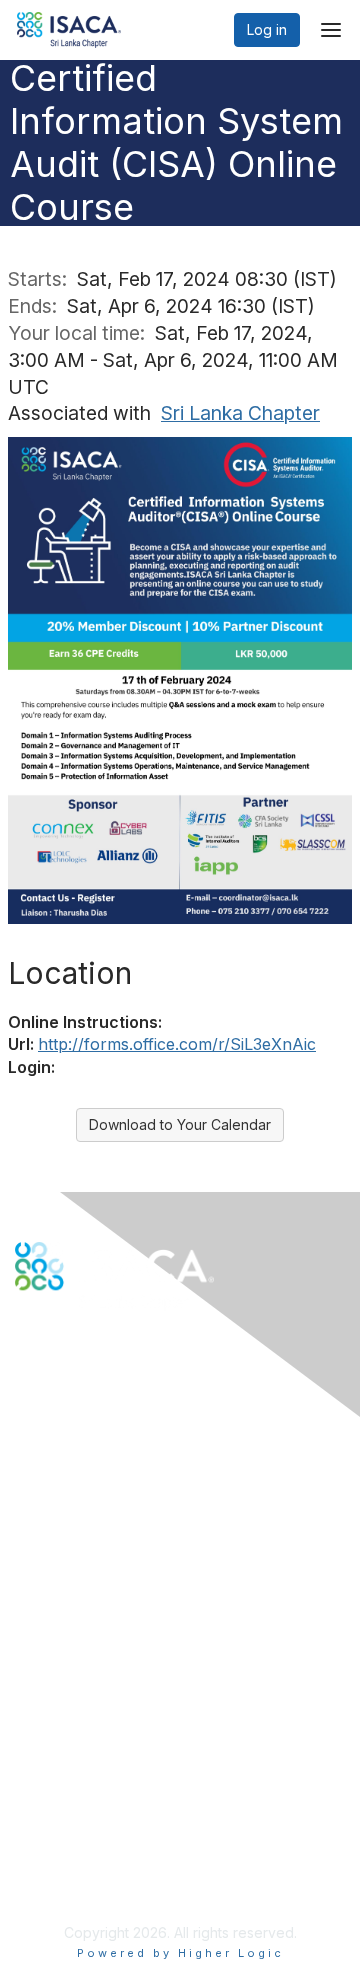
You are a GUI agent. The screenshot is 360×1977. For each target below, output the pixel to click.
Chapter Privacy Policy (90, 1882)
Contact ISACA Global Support (116, 1504)
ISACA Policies (62, 1813)
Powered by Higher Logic (180, 1953)
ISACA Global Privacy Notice (108, 1853)
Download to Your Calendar (180, 1124)
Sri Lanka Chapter (240, 413)
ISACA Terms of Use (81, 1833)
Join (29, 1619)
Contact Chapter (69, 1474)
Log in (267, 29)
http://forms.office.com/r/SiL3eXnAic (177, 1044)
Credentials (52, 1659)
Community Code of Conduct (110, 1794)
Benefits (42, 1639)
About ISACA (56, 1774)
